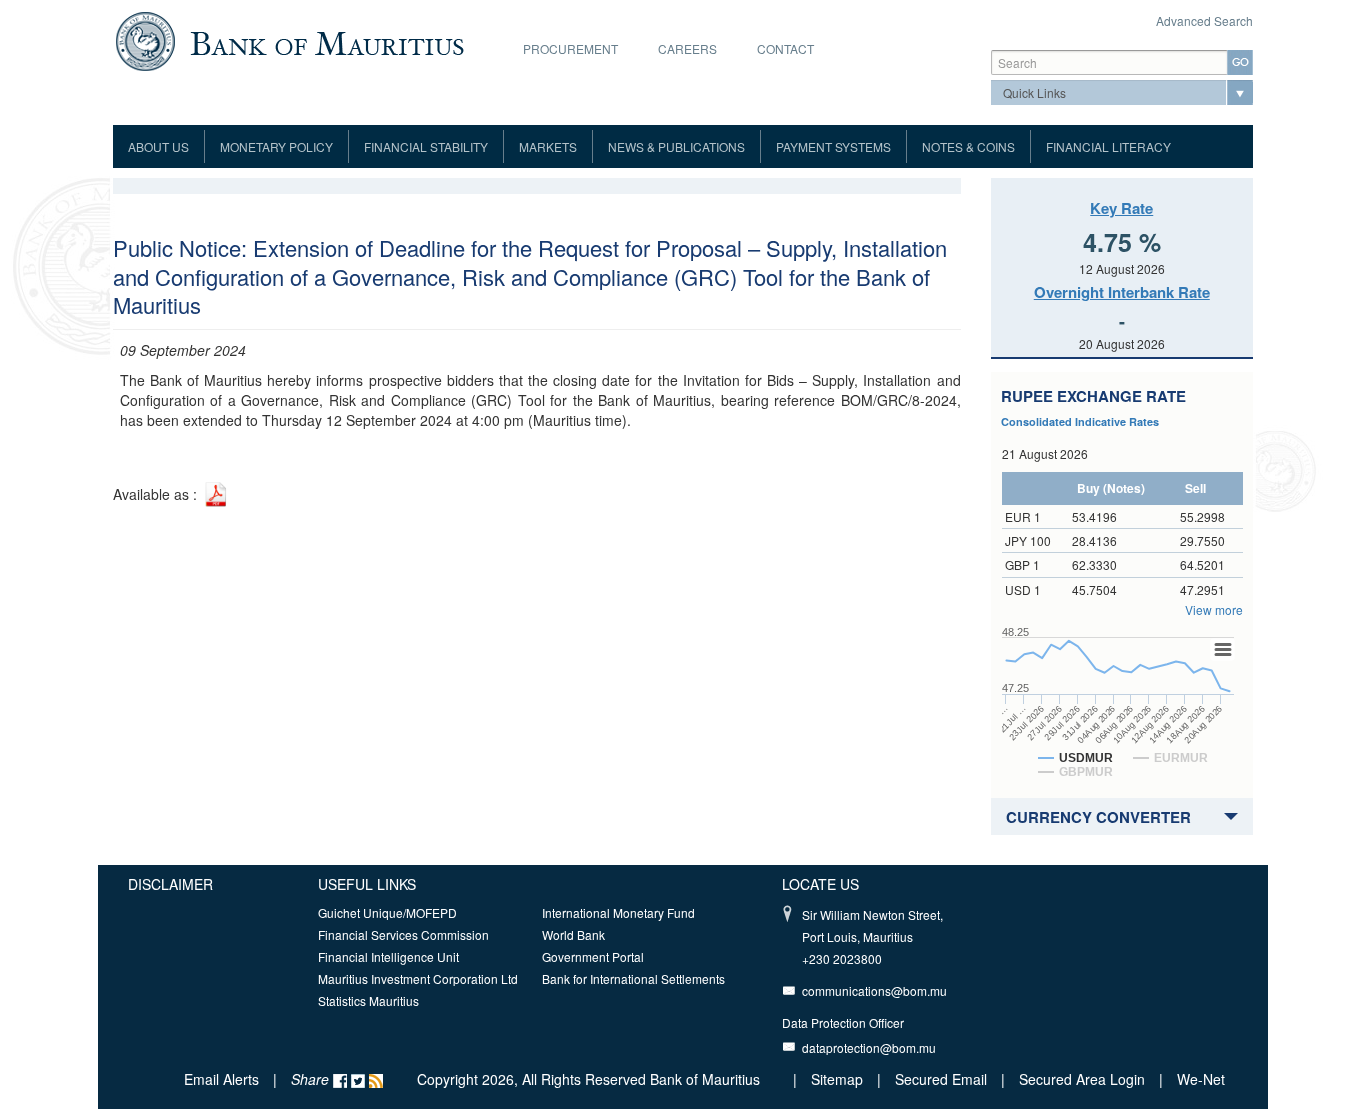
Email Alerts (221, 1079)
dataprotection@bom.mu (869, 1047)
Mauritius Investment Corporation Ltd (418, 978)
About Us (158, 146)
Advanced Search (1204, 20)
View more (1214, 609)
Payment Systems (833, 146)
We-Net (1201, 1079)
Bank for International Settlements (633, 978)
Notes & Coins (968, 146)
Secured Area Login (1082, 1079)
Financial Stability (426, 146)
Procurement (570, 48)
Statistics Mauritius (368, 1000)
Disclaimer (170, 884)
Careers (687, 48)
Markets (548, 146)
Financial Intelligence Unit (388, 956)
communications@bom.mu (874, 990)
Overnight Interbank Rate (1122, 292)
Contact (785, 48)
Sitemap (839, 1079)
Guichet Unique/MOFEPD (387, 912)
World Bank (573, 934)
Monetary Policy (276, 146)
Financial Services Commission (403, 934)
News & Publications (676, 146)
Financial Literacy (1108, 146)
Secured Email (941, 1079)
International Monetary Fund (618, 912)
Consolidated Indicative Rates (1080, 421)
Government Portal (593, 956)
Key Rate (1121, 208)
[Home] (289, 39)
